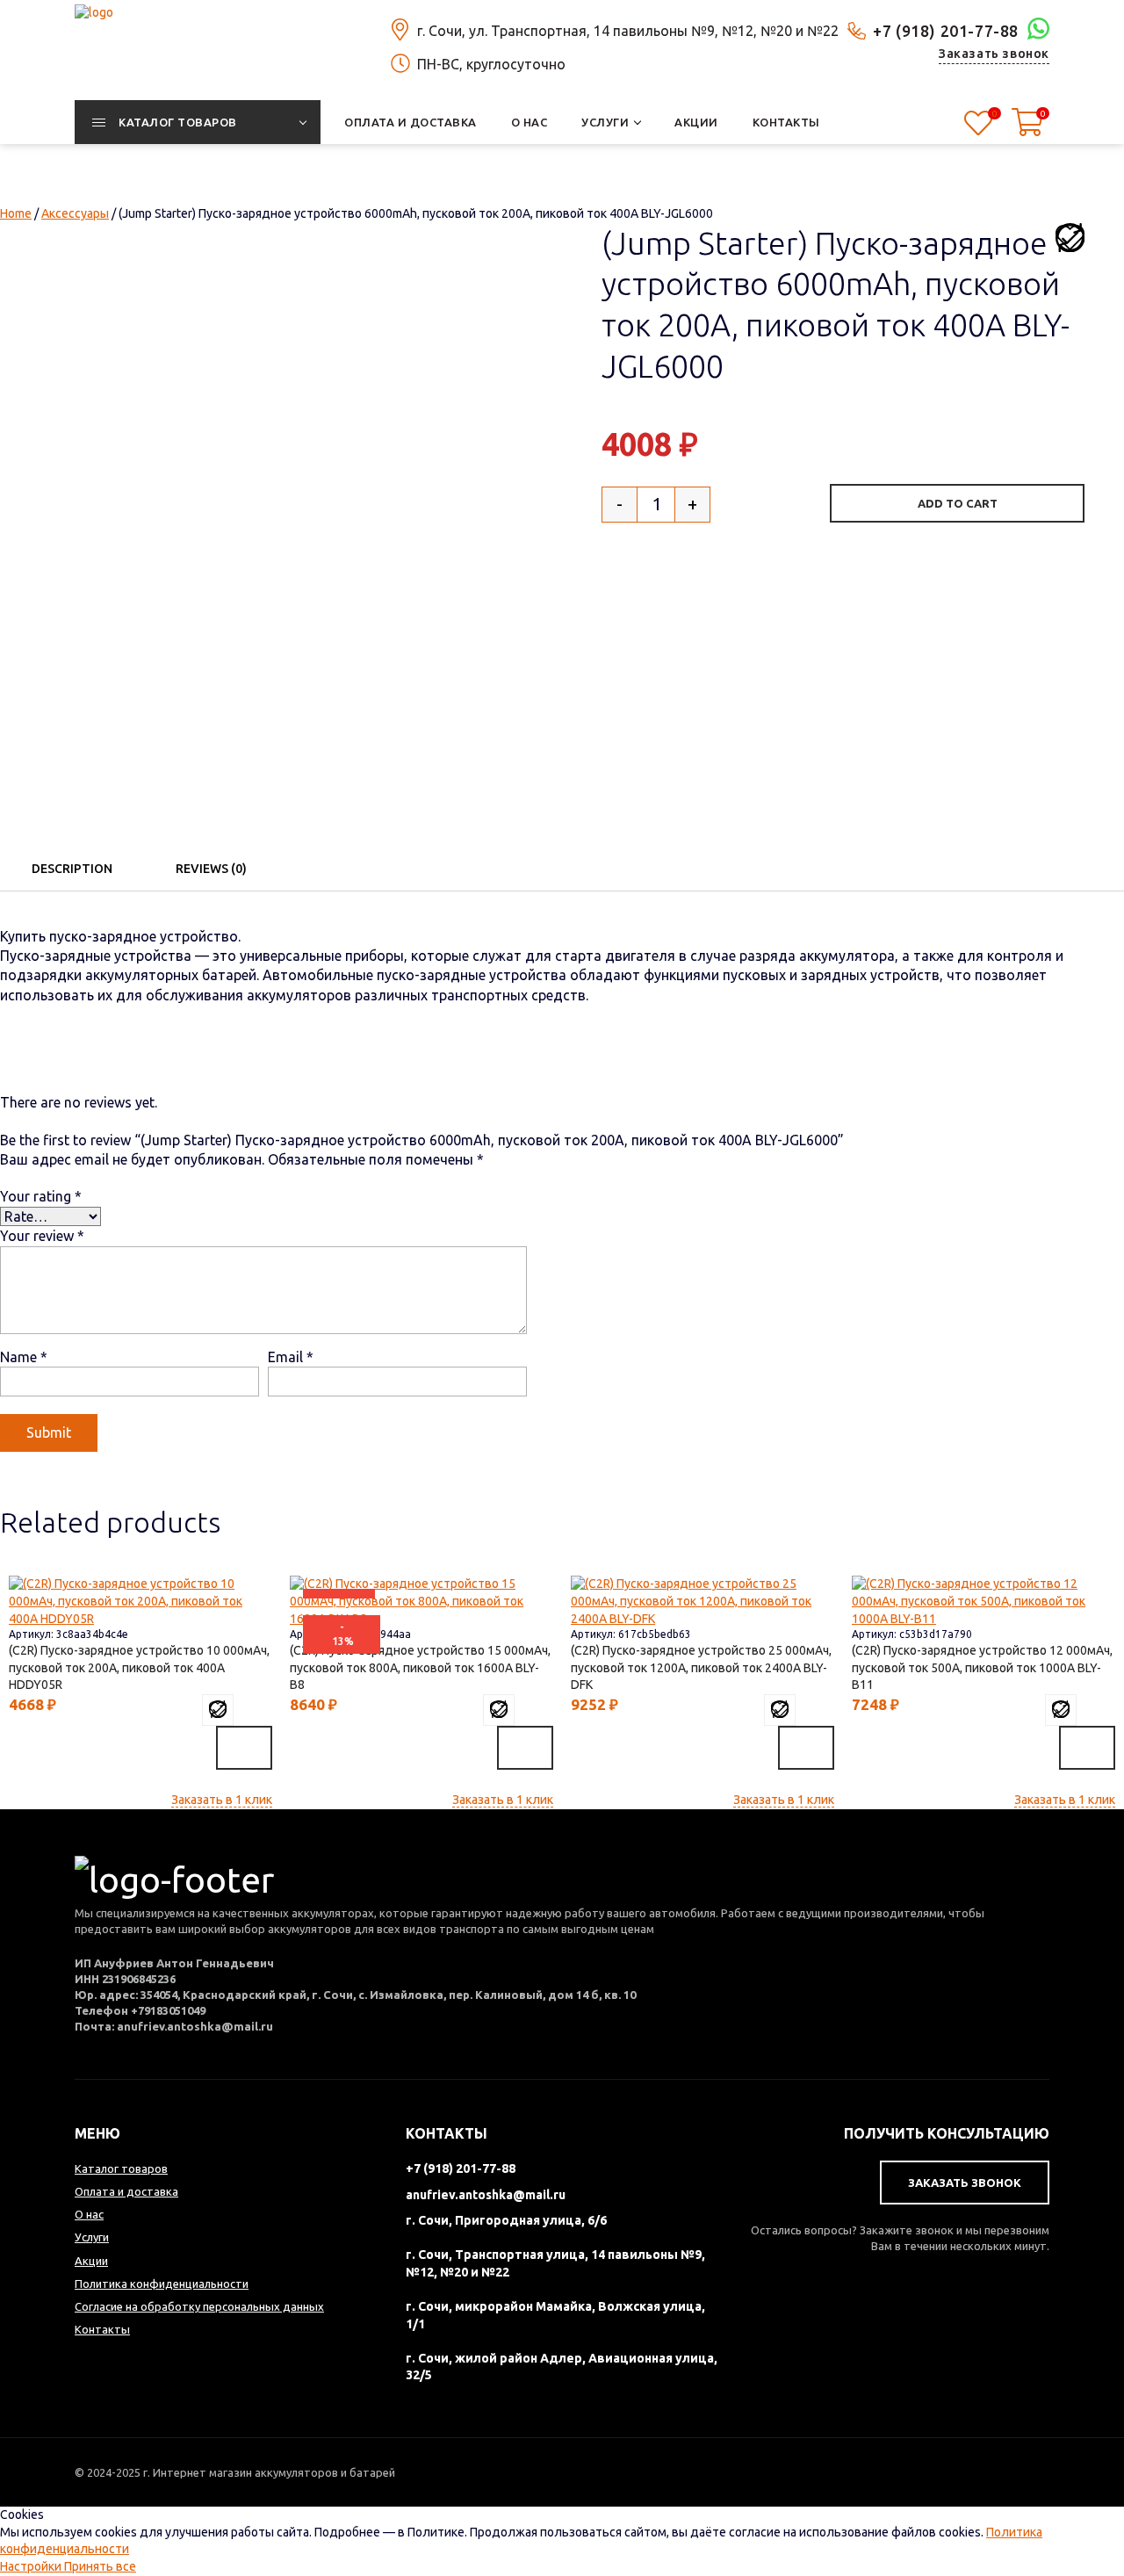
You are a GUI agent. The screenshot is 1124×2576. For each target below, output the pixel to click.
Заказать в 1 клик (222, 1800)
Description (72, 869)
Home (16, 213)
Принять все (100, 2566)
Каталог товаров (121, 2168)
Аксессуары (75, 213)
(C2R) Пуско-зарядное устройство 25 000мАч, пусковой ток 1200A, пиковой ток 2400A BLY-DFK (701, 1667)
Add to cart (958, 503)
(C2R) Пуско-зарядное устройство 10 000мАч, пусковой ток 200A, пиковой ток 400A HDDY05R (139, 1667)
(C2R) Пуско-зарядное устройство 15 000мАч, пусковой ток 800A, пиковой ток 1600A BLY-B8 (420, 1667)
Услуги (92, 2237)
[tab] (72, 869)
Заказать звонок (994, 54)
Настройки (32, 2566)
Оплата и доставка (126, 2191)
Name (24, 1357)
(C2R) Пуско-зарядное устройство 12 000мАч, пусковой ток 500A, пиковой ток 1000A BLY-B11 (982, 1667)
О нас (89, 2214)
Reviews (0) (211, 869)
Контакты (102, 2329)
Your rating (41, 1196)
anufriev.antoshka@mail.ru (486, 2195)
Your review (42, 1236)
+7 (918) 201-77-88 (946, 31)
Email (291, 1357)
